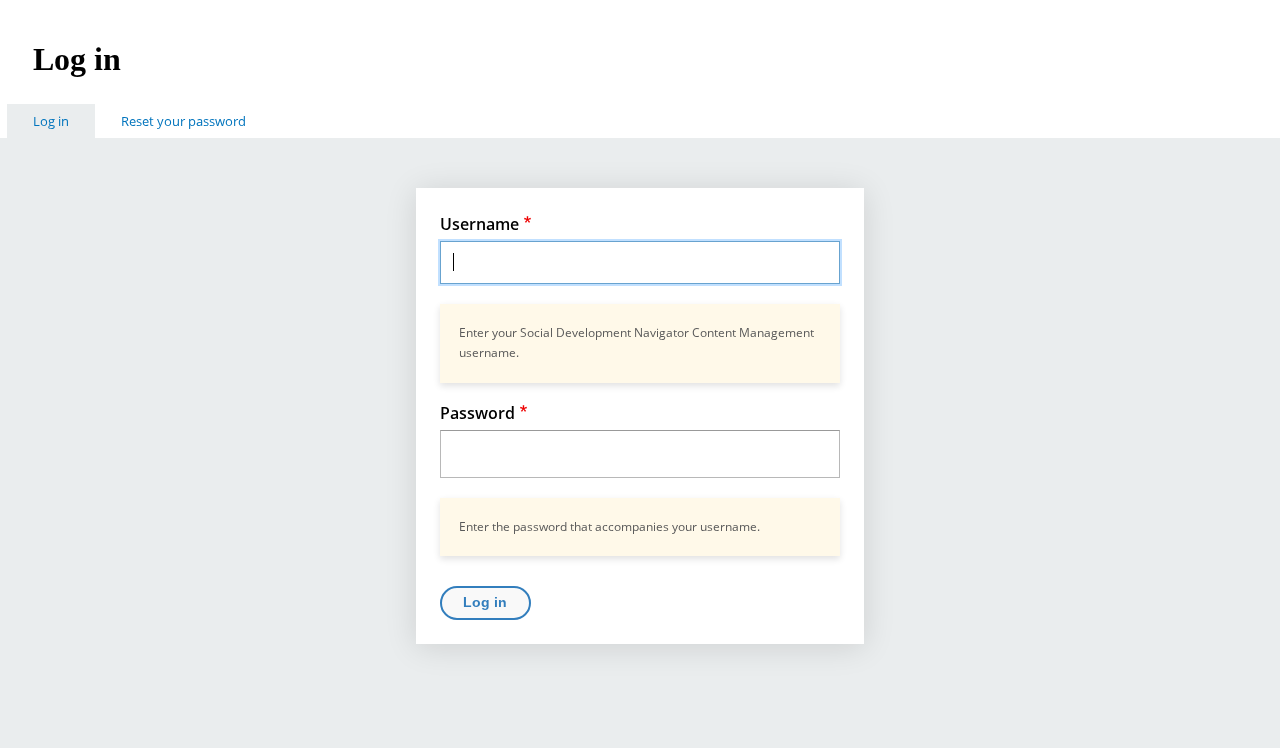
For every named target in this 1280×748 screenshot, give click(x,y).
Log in (64, 121)
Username (479, 224)
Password (477, 413)
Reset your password (183, 121)
